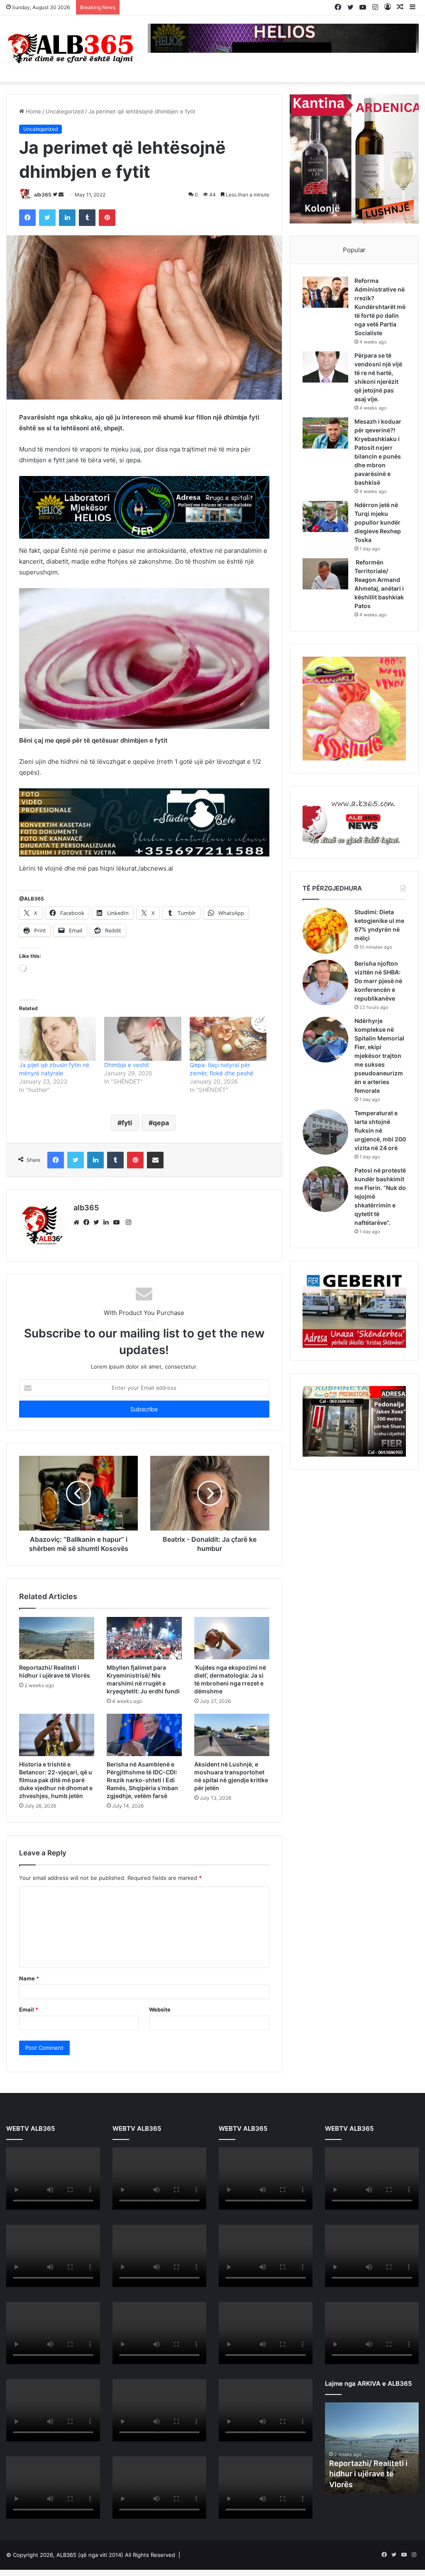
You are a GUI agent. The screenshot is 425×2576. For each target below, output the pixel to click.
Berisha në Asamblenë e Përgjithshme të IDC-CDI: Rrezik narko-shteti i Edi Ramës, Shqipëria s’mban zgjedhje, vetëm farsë (142, 1780)
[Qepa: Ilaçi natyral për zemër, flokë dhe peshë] (228, 1039)
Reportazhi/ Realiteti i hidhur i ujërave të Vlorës (368, 2474)
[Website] (78, 1222)
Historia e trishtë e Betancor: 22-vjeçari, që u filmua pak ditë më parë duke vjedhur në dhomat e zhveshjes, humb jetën (56, 1780)
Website (160, 2009)
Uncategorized (65, 111)
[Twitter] (98, 1222)
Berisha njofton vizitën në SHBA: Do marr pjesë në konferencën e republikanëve (378, 981)
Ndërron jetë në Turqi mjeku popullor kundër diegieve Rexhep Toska (378, 522)
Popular (354, 250)
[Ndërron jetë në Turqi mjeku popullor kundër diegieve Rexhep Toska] (325, 516)
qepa (161, 1123)
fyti (127, 1123)
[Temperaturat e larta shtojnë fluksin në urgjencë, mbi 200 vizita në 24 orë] (325, 1132)
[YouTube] (118, 1222)
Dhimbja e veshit (127, 1065)
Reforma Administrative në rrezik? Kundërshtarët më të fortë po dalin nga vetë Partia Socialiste (380, 307)
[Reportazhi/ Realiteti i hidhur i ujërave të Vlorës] (57, 1638)
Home (33, 111)
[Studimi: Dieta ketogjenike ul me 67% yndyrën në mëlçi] (325, 931)
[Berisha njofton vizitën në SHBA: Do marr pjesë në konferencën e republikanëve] (325, 982)
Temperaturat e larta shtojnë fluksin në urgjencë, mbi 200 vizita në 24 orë (380, 1130)
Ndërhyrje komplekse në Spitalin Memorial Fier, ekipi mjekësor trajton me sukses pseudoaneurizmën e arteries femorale (379, 1056)
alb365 (43, 195)
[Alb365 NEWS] (71, 49)
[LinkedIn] (108, 1222)
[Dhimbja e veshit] (143, 1039)
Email (29, 2009)
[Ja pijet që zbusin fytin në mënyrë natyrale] (57, 1039)
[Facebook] (88, 1222)
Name (29, 1978)
